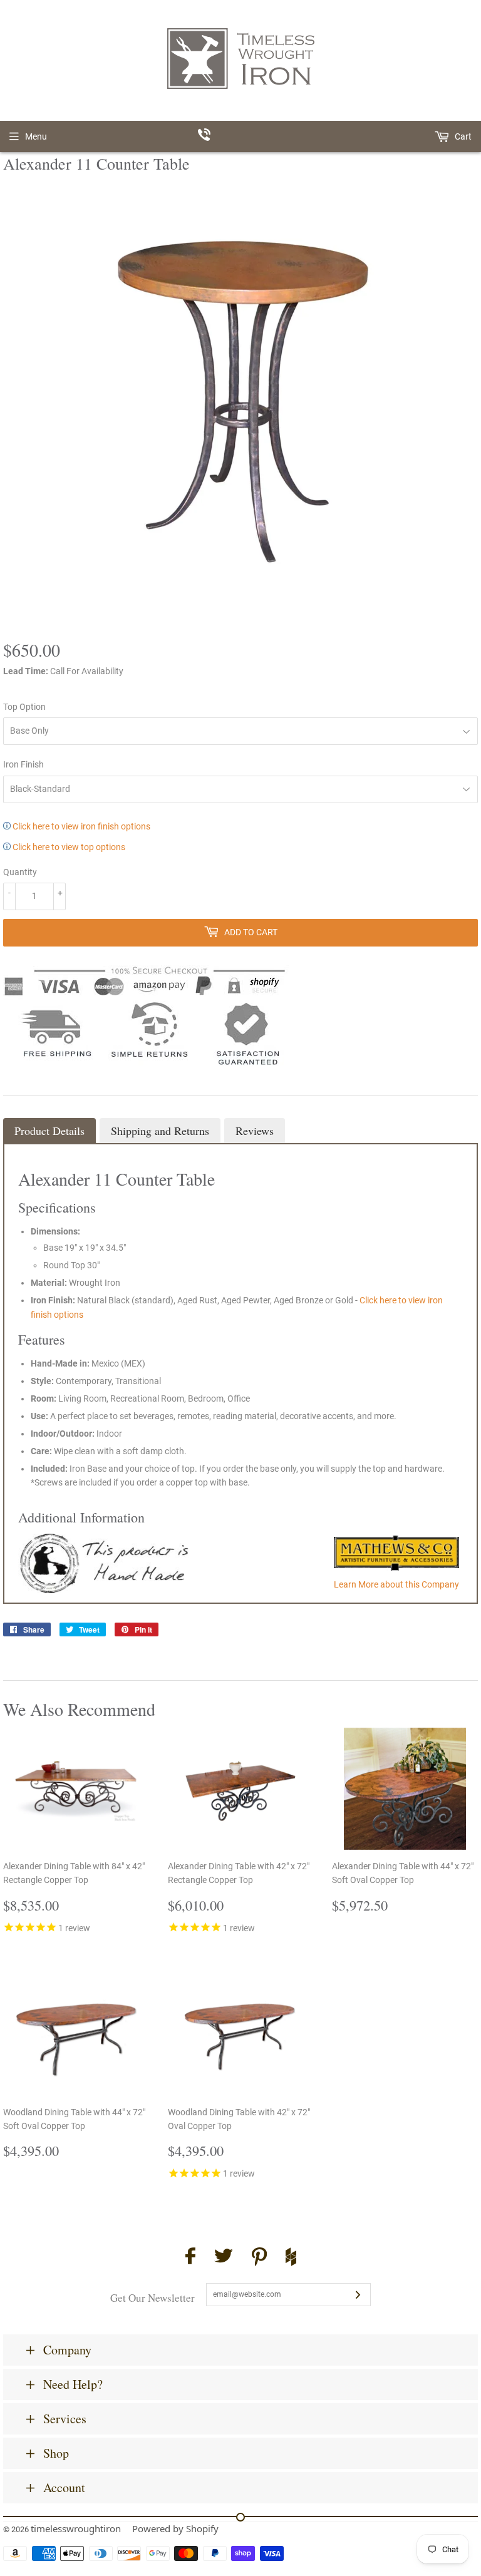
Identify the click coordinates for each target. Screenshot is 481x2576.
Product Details (49, 1131)
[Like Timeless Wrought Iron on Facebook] (190, 2258)
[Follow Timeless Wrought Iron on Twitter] (224, 2258)
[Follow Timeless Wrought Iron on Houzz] (291, 2259)
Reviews (255, 1131)
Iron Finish (23, 764)
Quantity (20, 872)
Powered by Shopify (175, 2528)
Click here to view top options (68, 847)
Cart (462, 136)
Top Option (24, 707)
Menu (36, 136)
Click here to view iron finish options (80, 826)
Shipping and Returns (160, 1131)
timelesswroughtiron (76, 2528)
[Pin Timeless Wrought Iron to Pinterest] (259, 2259)
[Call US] (241, 136)
